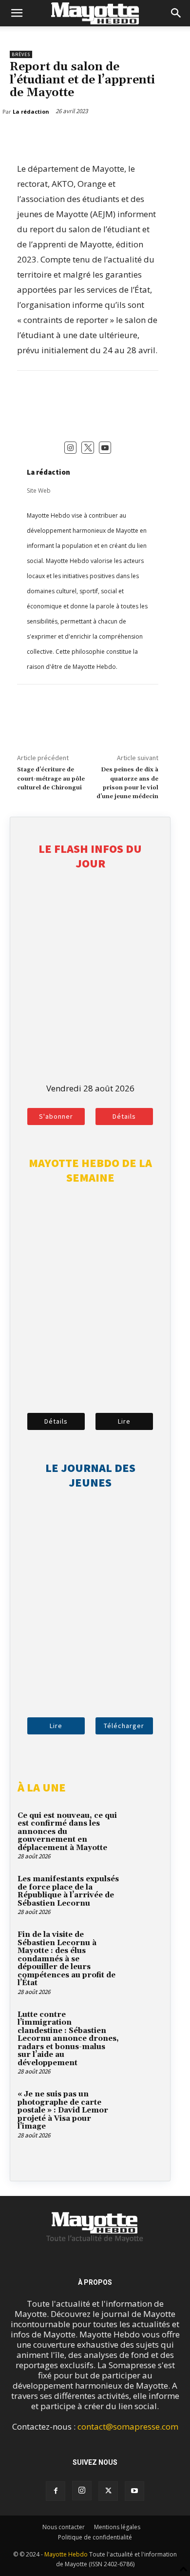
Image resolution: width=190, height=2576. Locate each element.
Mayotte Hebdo (66, 2554)
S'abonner (56, 1116)
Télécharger (124, 1726)
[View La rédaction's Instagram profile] (71, 448)
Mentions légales (117, 2527)
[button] (17, 13)
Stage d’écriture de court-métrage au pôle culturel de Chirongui (51, 779)
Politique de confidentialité (95, 2537)
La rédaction (48, 472)
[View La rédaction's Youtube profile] (105, 448)
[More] (65, 137)
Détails (124, 1116)
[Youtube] (134, 2491)
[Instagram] (82, 2491)
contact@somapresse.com (128, 2426)
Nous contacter (64, 2527)
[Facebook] (19, 137)
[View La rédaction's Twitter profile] (88, 448)
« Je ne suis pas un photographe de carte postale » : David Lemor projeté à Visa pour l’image (63, 2110)
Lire (124, 1421)
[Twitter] (42, 137)
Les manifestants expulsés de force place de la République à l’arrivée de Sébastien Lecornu (68, 1891)
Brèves (21, 54)
